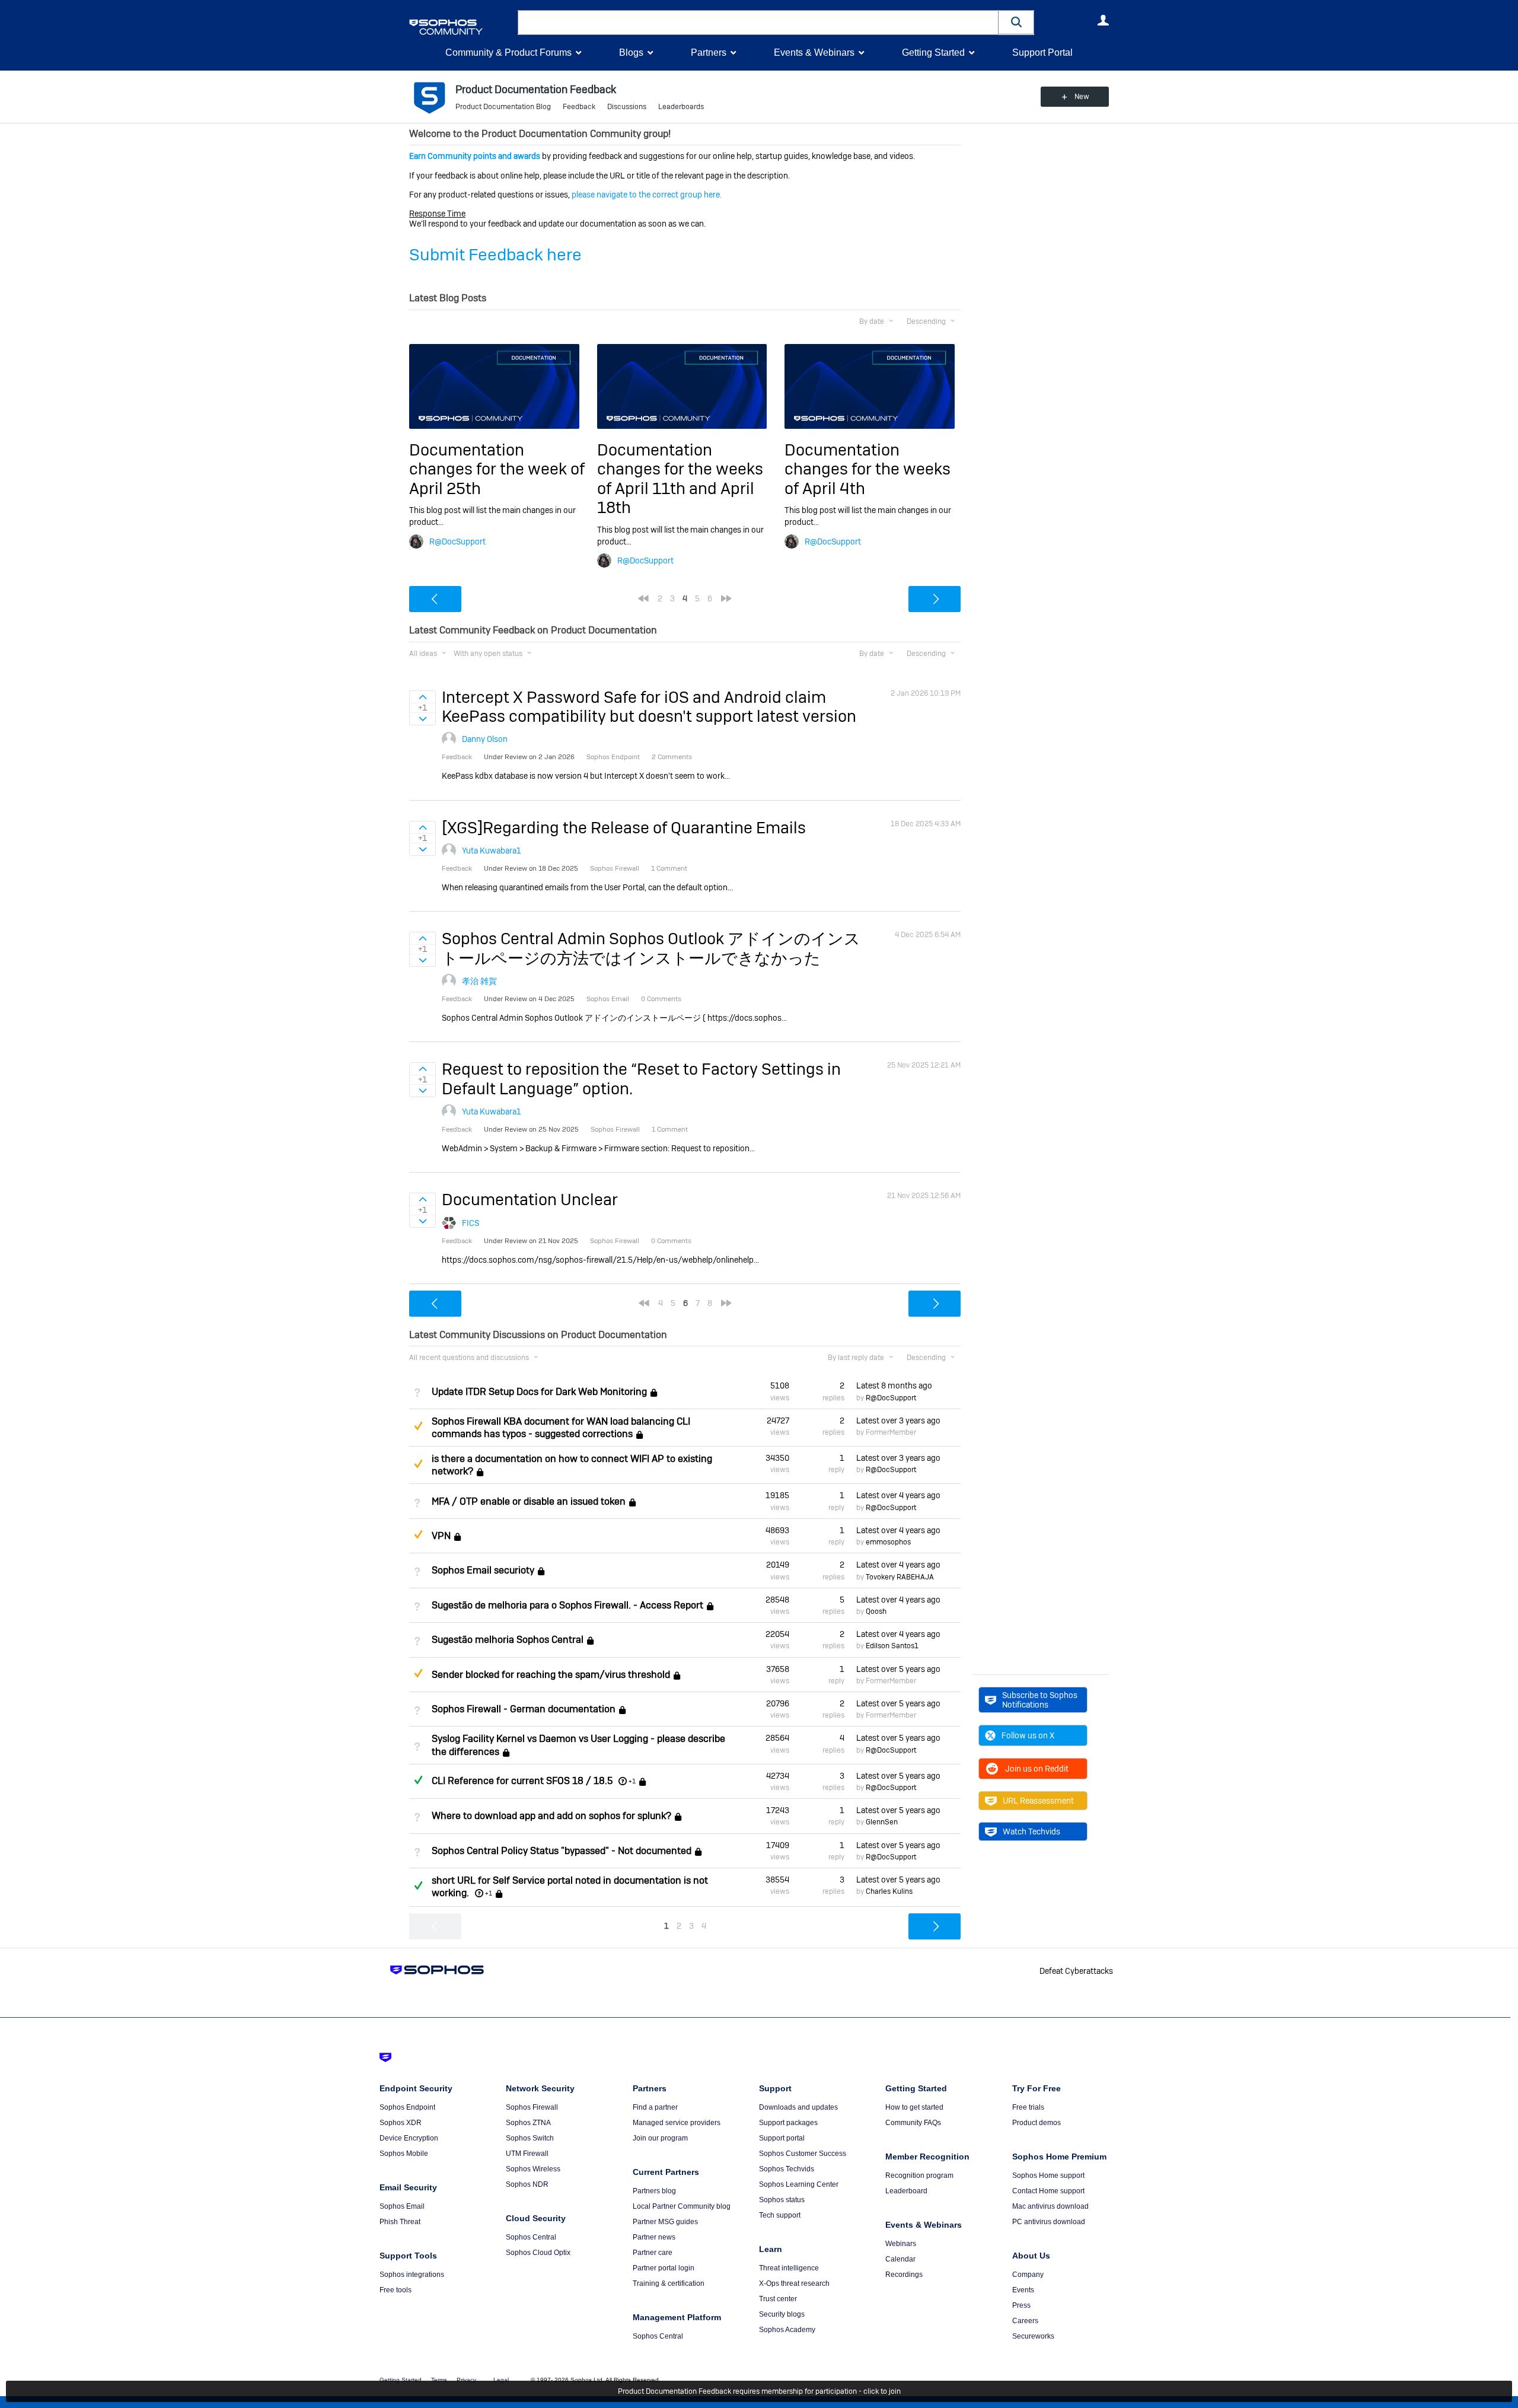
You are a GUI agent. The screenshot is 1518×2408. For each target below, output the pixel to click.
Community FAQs (913, 2123)
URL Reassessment (1038, 1801)
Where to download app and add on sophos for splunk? (551, 1816)
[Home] (461, 27)
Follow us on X (1028, 1735)
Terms (439, 2380)
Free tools (396, 2290)
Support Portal (1042, 52)
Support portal (782, 2138)
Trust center (778, 2299)
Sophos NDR (527, 2184)
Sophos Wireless (533, 2169)
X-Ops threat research (794, 2283)
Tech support (780, 2215)
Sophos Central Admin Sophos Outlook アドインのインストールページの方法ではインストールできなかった (651, 948)
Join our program (660, 2138)
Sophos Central (531, 2237)
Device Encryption (409, 2138)
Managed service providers (677, 2123)
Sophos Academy (787, 2330)
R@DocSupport (457, 542)
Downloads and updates (798, 2107)
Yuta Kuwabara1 (492, 851)
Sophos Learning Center (799, 2184)
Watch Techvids (1031, 1832)
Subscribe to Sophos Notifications (1040, 1700)
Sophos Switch (530, 2138)
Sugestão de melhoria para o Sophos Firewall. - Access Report (567, 1605)
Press (1021, 2305)
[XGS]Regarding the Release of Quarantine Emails (624, 828)
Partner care (653, 2253)
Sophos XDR (401, 2123)
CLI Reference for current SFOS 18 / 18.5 (522, 1781)
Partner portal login (664, 2268)
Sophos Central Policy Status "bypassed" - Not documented (562, 1851)
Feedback (579, 107)
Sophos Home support (1048, 2176)
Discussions (627, 107)
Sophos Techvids (787, 2169)
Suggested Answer (418, 1426)
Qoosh (876, 1611)
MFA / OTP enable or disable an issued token (529, 1501)
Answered (418, 1780)
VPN (441, 1536)
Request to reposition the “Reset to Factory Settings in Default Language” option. (641, 1079)
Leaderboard (906, 2191)
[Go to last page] (726, 598)
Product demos (1037, 2123)
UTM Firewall (527, 2154)
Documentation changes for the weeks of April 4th (868, 469)
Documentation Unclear (530, 1200)
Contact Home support (1048, 2191)
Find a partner (655, 2107)
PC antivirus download (1049, 2222)
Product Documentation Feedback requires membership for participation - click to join (759, 2391)
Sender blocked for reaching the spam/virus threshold (551, 1675)
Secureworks (1033, 2336)
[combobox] (758, 23)
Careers (1025, 2321)
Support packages (788, 2123)
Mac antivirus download (1050, 2206)
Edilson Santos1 (892, 1646)
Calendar (900, 2259)
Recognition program (919, 2176)
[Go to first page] (643, 598)
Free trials (1028, 2107)
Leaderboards (681, 107)
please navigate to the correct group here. (647, 195)
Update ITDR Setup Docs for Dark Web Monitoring (539, 1392)
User (1103, 20)
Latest (894, 1385)
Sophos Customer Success (803, 2154)
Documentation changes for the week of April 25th (497, 469)
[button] (1016, 22)
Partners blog (654, 2191)
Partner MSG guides (665, 2222)
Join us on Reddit (1037, 1769)
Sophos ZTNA (528, 2123)
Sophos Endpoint (407, 2107)
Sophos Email (402, 2206)
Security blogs (782, 2314)
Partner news (654, 2237)
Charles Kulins (889, 1891)
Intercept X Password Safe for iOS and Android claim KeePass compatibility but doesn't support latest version (649, 707)
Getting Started (933, 52)
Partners (709, 52)
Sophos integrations (412, 2275)
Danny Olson (485, 739)
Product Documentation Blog (503, 107)
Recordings (904, 2275)
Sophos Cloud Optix (538, 2253)
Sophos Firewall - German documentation (524, 1709)
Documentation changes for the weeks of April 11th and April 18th (680, 479)
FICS (471, 1223)
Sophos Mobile (404, 2154)
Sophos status (782, 2200)
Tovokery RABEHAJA (900, 1577)
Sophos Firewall (532, 2107)
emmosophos (888, 1542)
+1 (632, 1781)
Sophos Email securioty (483, 1571)
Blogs (631, 52)
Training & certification (669, 2283)
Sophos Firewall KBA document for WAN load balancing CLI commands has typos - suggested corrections (561, 1428)
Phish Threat (400, 2222)
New (1082, 97)
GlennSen (882, 1822)
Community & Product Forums (508, 52)
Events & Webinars (814, 52)
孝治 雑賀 (479, 981)
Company (1028, 2275)
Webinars (901, 2244)
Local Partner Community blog (682, 2206)
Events (1023, 2290)
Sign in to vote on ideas (422, 697)
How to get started (914, 2107)
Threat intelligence (789, 2268)
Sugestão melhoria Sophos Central (508, 1640)
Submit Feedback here (495, 255)
